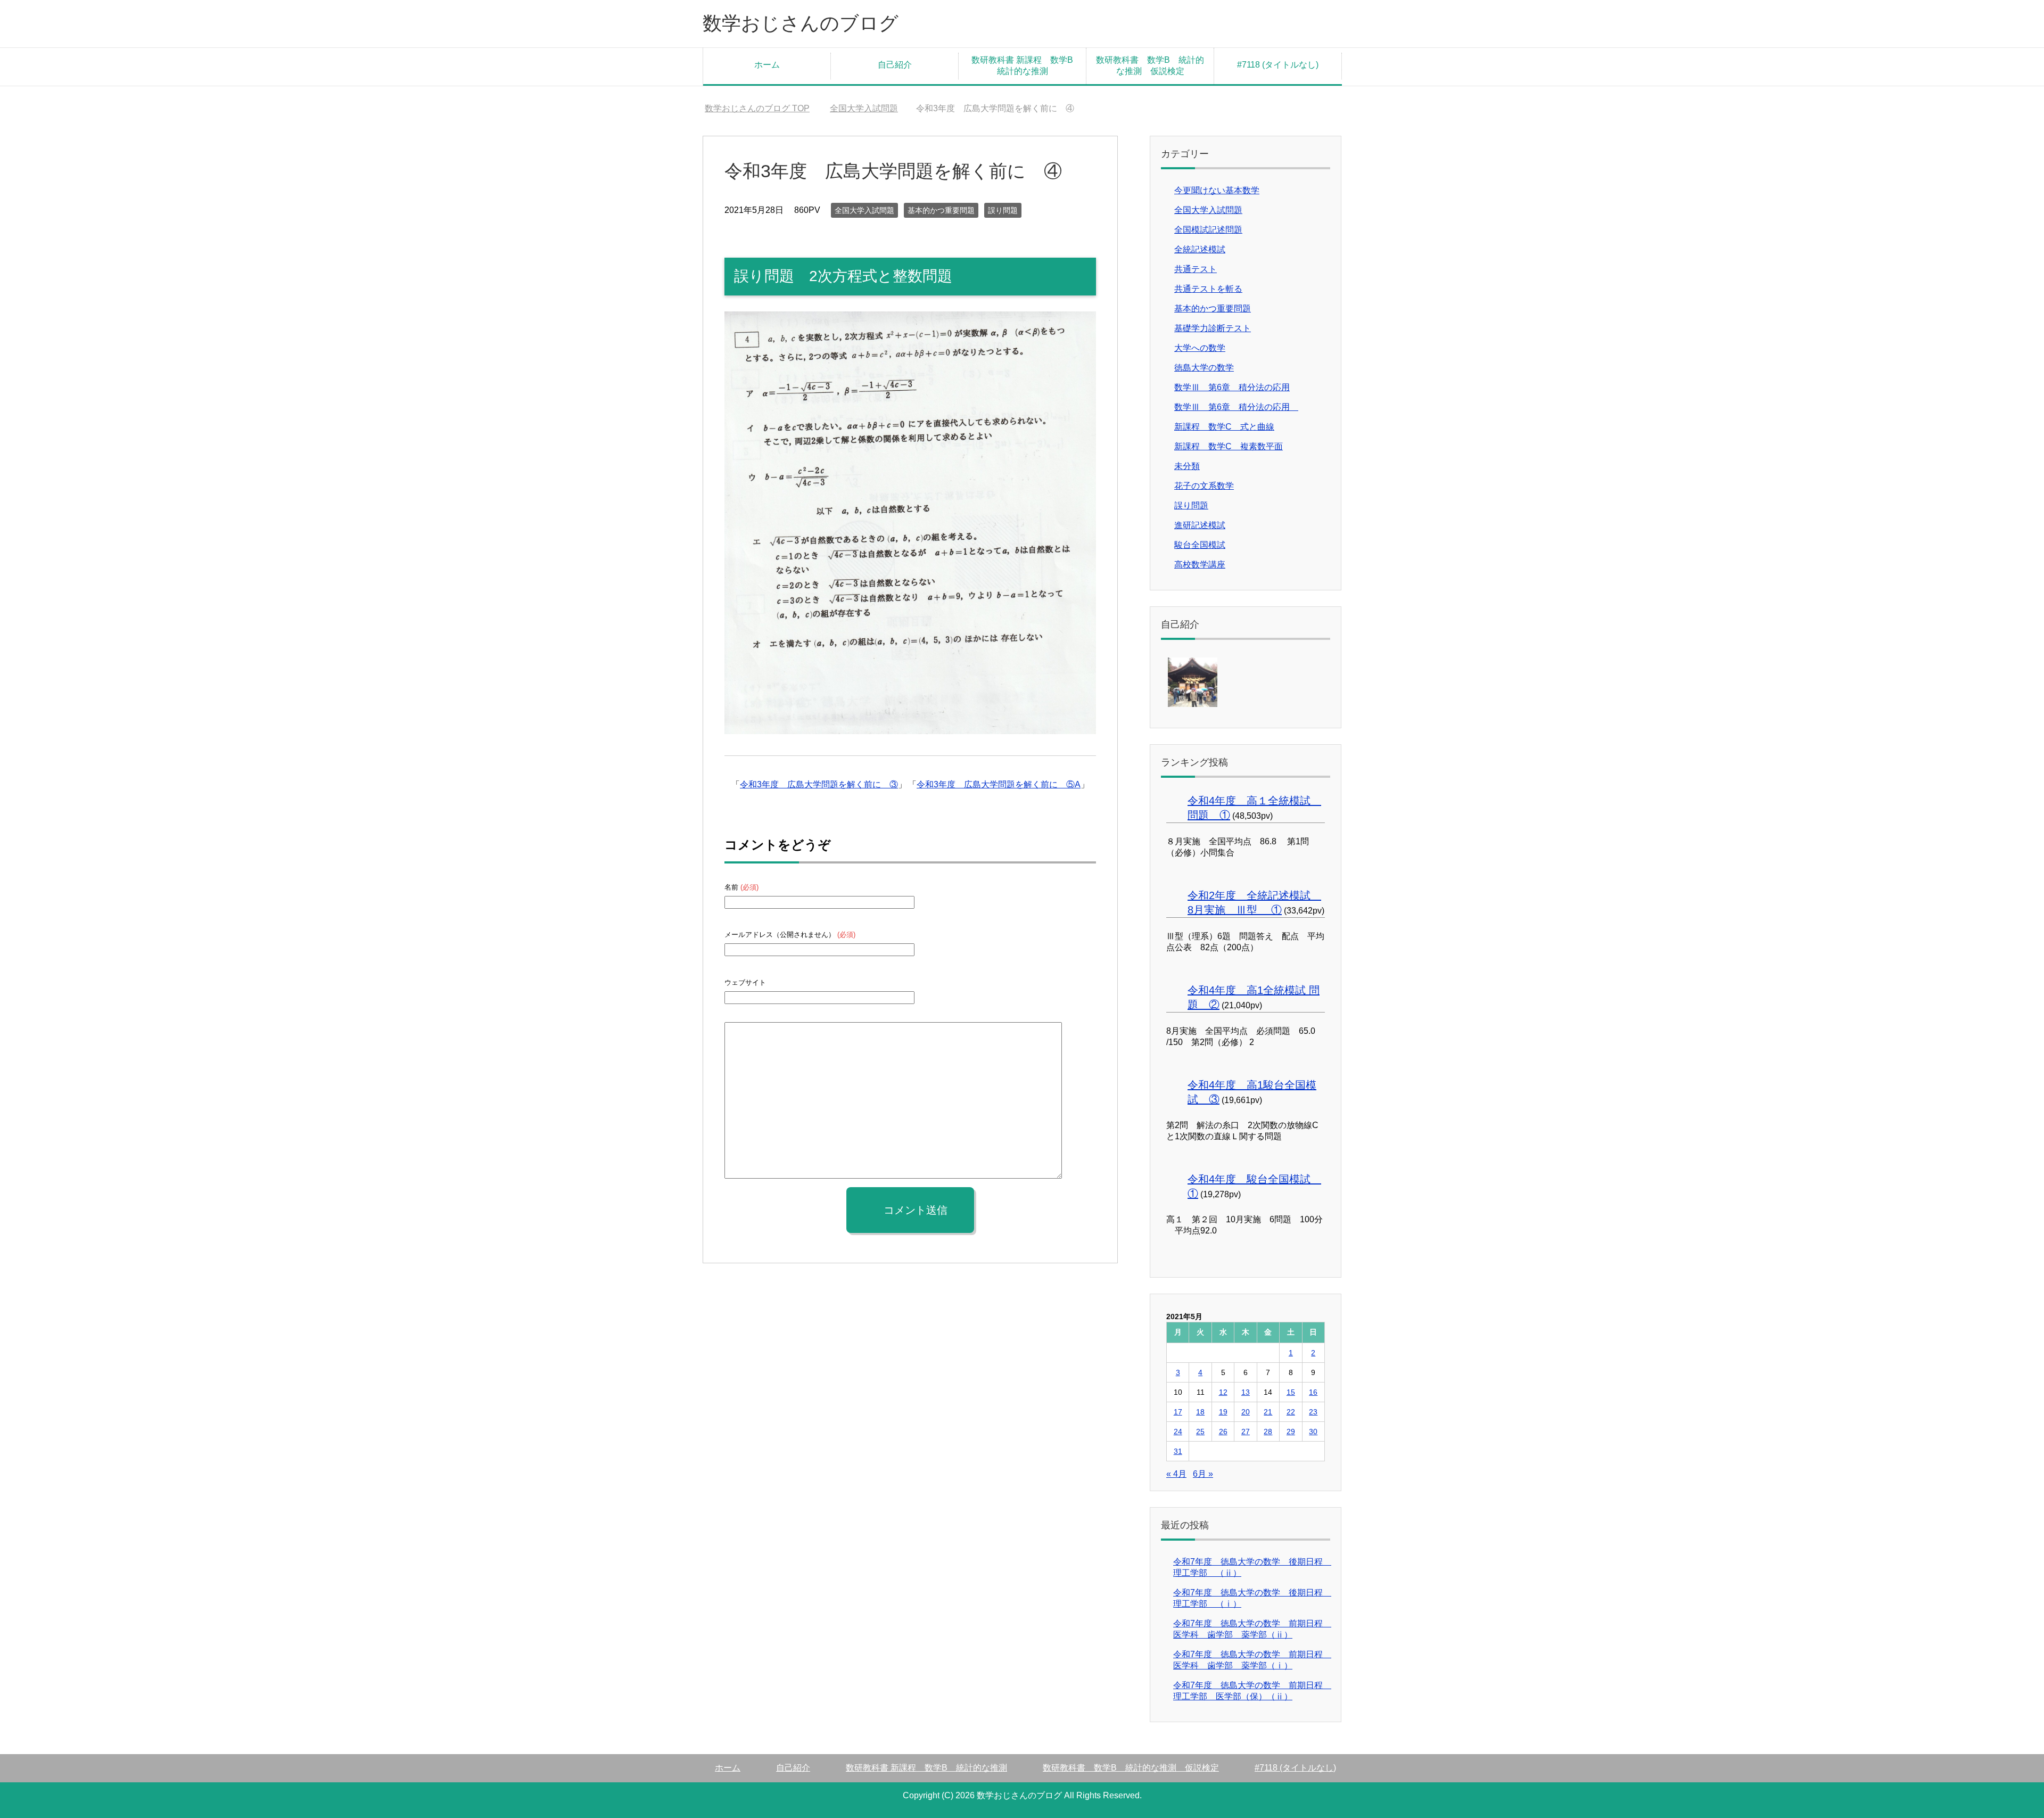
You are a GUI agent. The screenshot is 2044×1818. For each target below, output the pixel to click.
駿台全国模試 (1200, 545)
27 (1246, 1432)
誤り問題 (1003, 210)
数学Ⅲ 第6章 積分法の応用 (1232, 387)
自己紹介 (895, 65)
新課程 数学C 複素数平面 (1229, 446)
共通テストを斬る (1208, 289)
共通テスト (1196, 269)
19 (1223, 1412)
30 (1313, 1432)
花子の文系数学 (1204, 486)
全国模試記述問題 (1208, 230)
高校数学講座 (1200, 565)
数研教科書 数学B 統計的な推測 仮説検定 (1150, 65)
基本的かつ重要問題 (941, 210)
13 (1246, 1392)
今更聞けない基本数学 (1217, 190)
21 (1268, 1412)
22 (1291, 1412)
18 (1200, 1412)
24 (1178, 1432)
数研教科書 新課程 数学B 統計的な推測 (1027, 65)
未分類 (1187, 466)
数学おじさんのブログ (801, 23)
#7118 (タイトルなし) (1278, 65)
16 (1313, 1392)
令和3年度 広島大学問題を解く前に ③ (819, 784)
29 (1291, 1432)
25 (1200, 1432)
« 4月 (1176, 1474)
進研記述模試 (1200, 525)
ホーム (767, 65)
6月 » (1203, 1474)
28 (1268, 1432)
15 (1291, 1392)
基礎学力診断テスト (1213, 328)
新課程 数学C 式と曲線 (1224, 427)
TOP (757, 108)
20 (1246, 1412)
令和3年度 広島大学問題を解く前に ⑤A (999, 784)
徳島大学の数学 (1204, 368)
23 (1313, 1412)
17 (1178, 1412)
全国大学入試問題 (864, 210)
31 (1178, 1451)
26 (1223, 1432)
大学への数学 (1200, 348)
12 (1223, 1392)
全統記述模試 (1200, 249)
